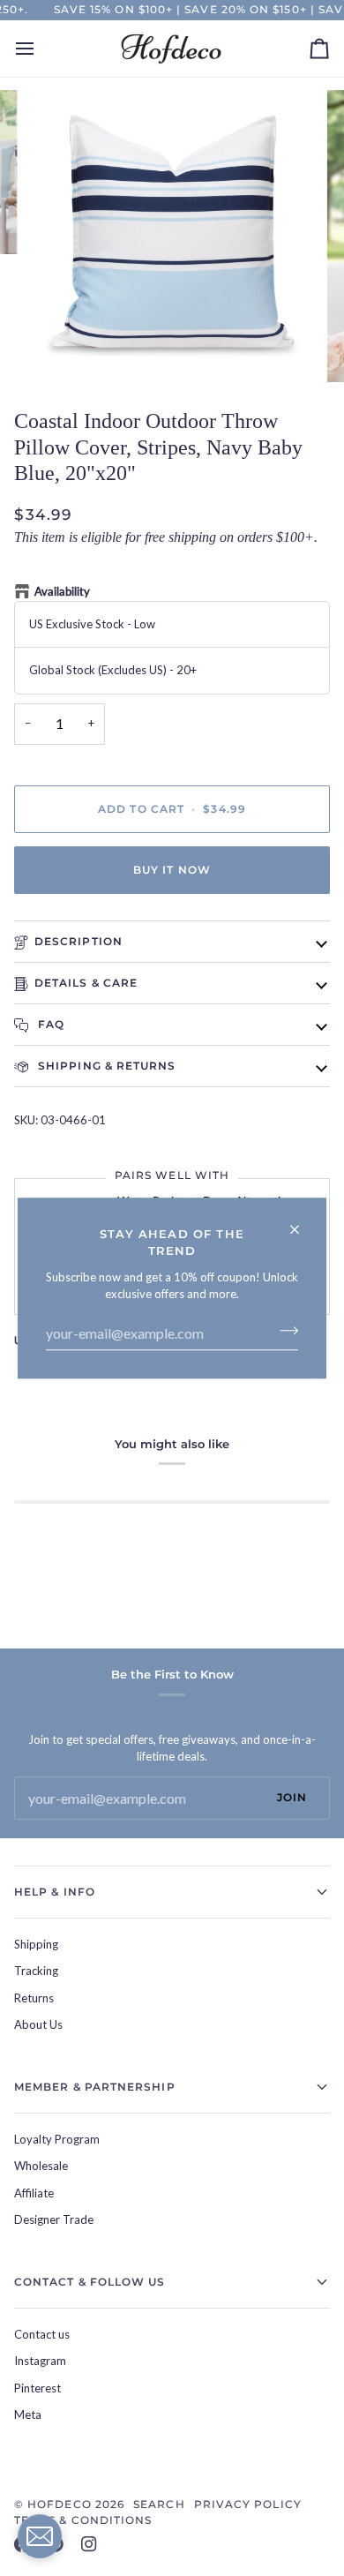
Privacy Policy (248, 2504)
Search (159, 2504)
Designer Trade (54, 2219)
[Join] (284, 1331)
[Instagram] (89, 2544)
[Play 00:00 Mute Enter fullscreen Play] (172, 237)
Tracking (36, 1971)
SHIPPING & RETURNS (105, 1066)
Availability (62, 591)
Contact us (42, 2334)
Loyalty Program (57, 2139)
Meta (28, 2415)
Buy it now (172, 870)
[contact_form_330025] (40, 2536)
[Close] (302, 1222)
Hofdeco (60, 2504)
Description (79, 941)
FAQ (49, 1024)
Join (292, 1797)
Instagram (40, 2361)
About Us (38, 2024)
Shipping (36, 1944)
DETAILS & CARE (86, 983)
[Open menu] (41, 49)
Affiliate (34, 2193)
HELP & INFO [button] (55, 1892)
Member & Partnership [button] (95, 2087)
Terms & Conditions (83, 2520)
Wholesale (41, 2166)
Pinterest (37, 2388)
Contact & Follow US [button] (90, 2282)
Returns (34, 1998)
